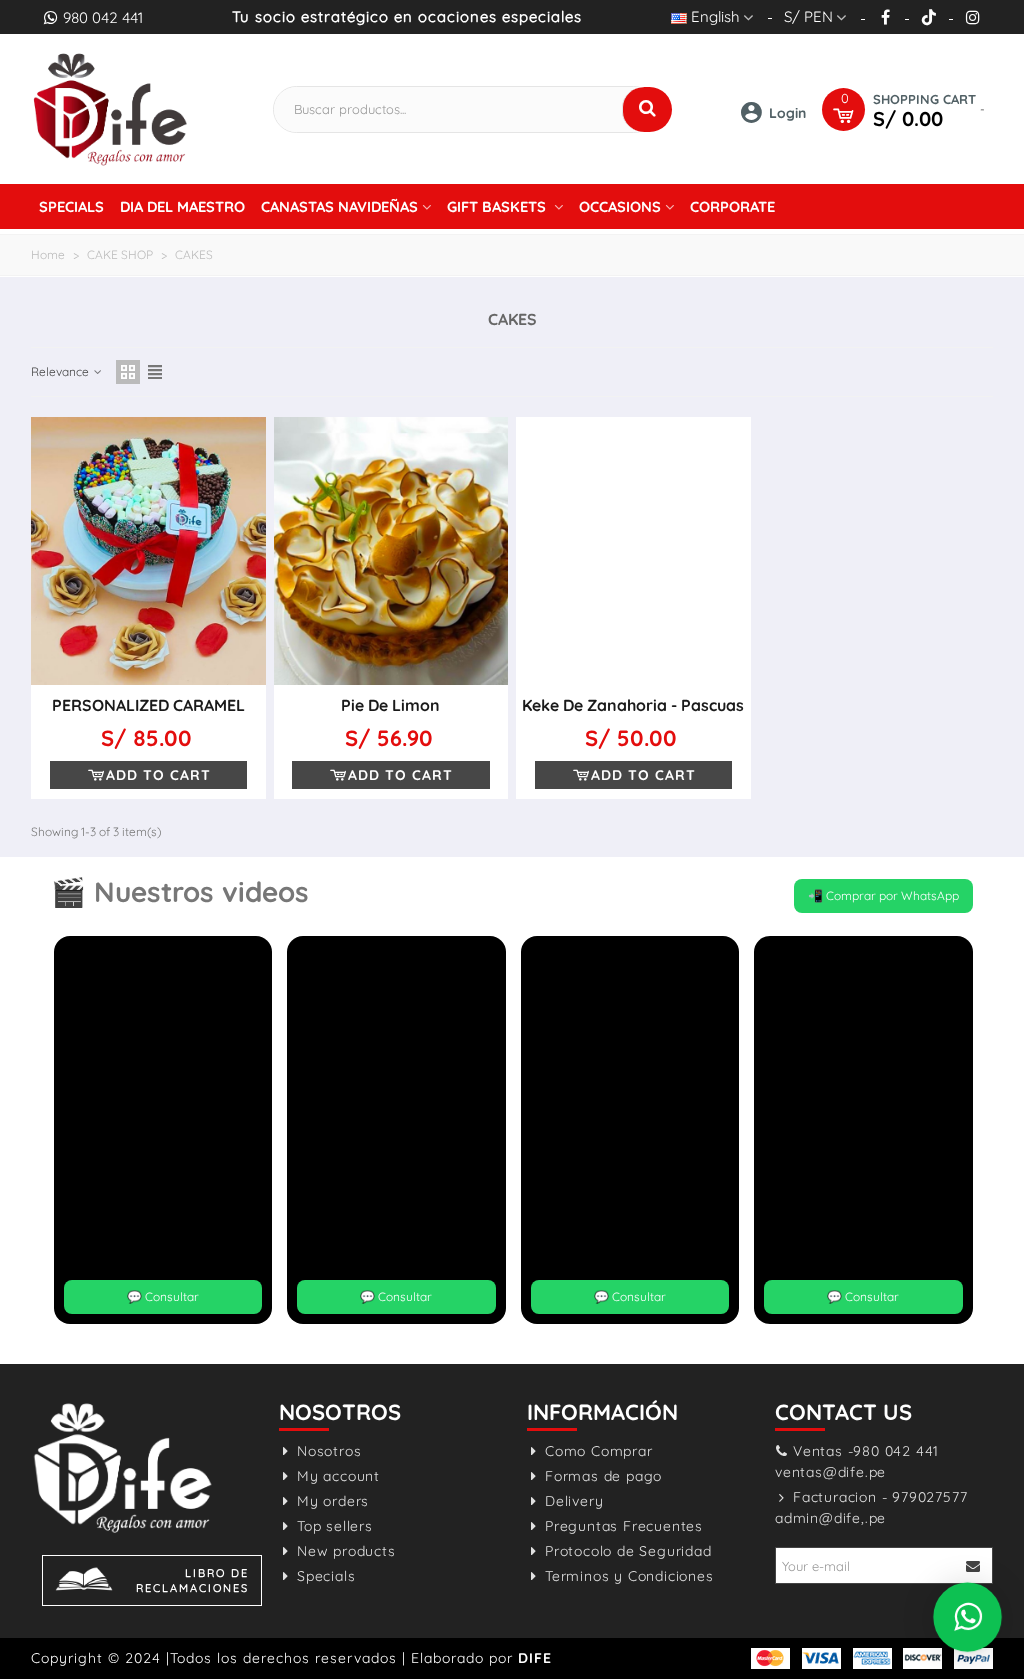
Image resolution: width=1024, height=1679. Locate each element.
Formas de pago (603, 1476)
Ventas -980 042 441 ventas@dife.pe (857, 1461)
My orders (333, 1501)
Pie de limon (390, 705)
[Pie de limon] (391, 551)
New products (346, 1551)
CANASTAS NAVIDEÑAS (339, 206)
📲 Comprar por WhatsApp (883, 895)
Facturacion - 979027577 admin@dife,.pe (871, 1507)
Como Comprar (599, 1451)
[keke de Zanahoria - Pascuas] (633, 551)
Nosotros (329, 1451)
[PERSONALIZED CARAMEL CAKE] (148, 551)
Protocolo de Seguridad (628, 1551)
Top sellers (335, 1526)
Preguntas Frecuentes (624, 1526)
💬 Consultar (163, 1296)
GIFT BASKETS (498, 206)
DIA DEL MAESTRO (182, 206)
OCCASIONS (620, 206)
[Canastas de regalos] (111, 108)
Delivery (574, 1501)
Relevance (61, 371)
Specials (71, 206)
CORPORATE (732, 206)
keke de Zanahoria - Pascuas (633, 705)
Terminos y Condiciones (629, 1576)
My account (338, 1476)
